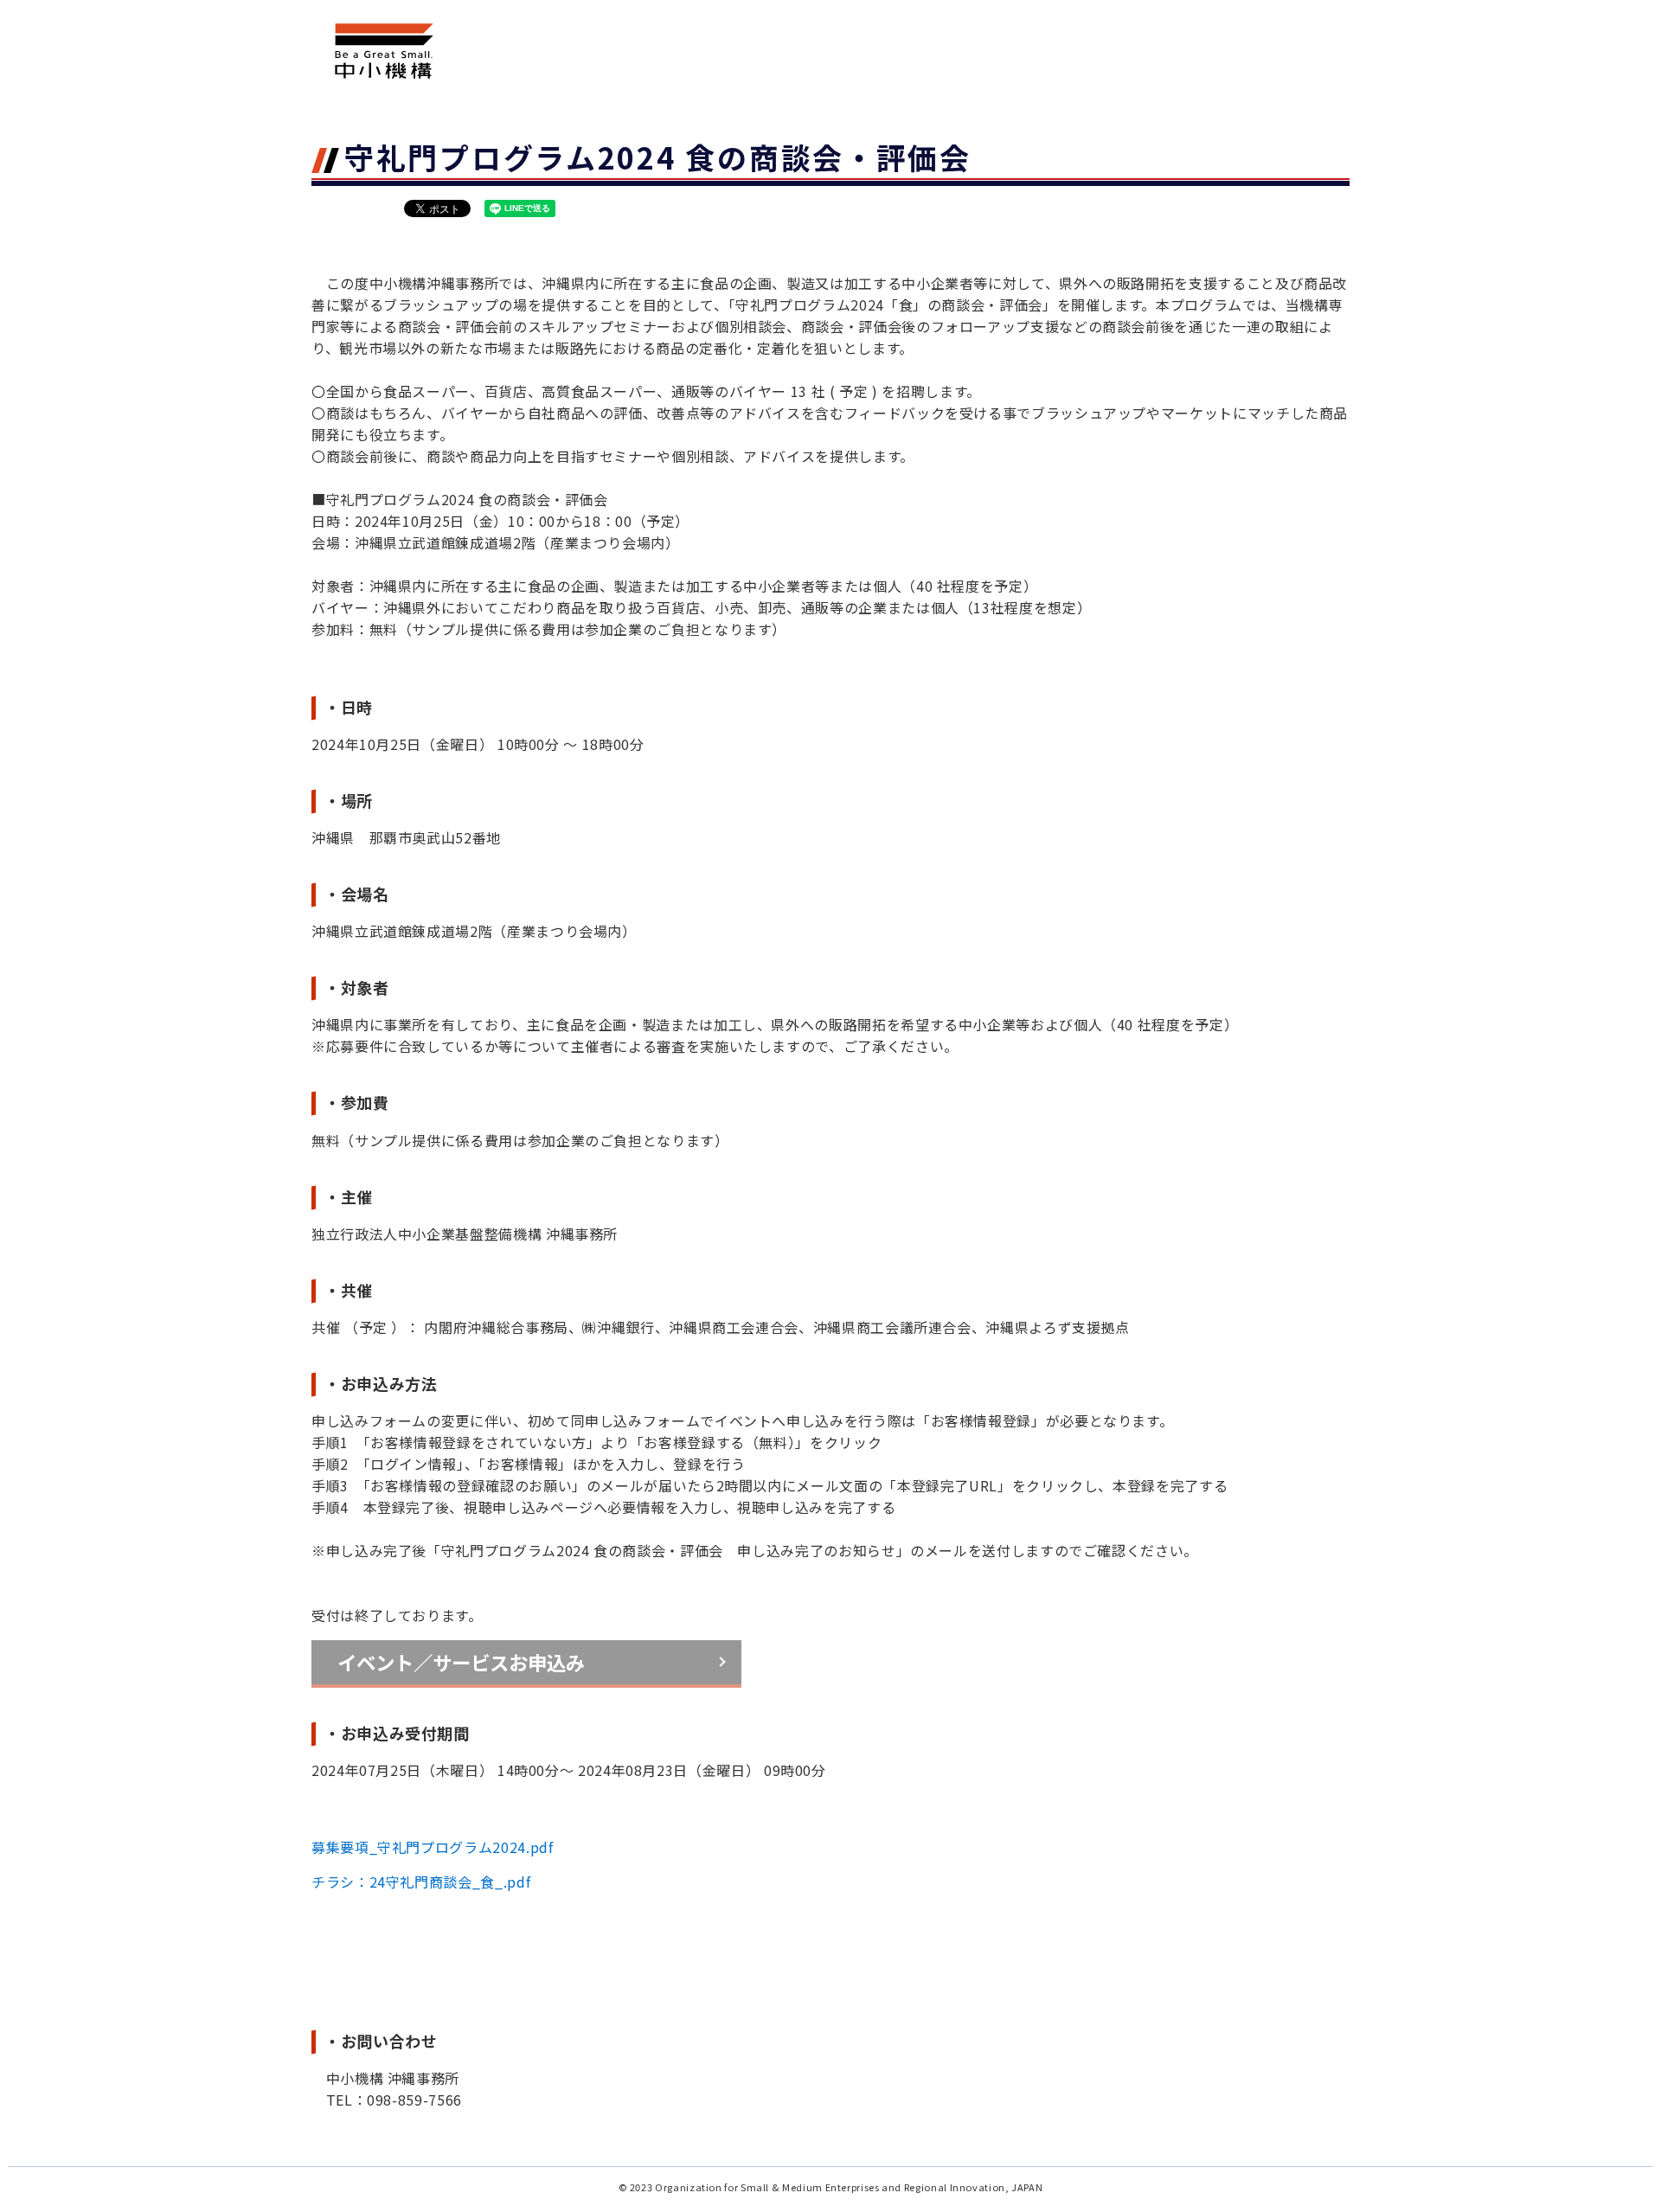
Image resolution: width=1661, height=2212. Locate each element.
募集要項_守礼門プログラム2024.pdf (432, 1847)
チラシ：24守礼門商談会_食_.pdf (421, 1882)
